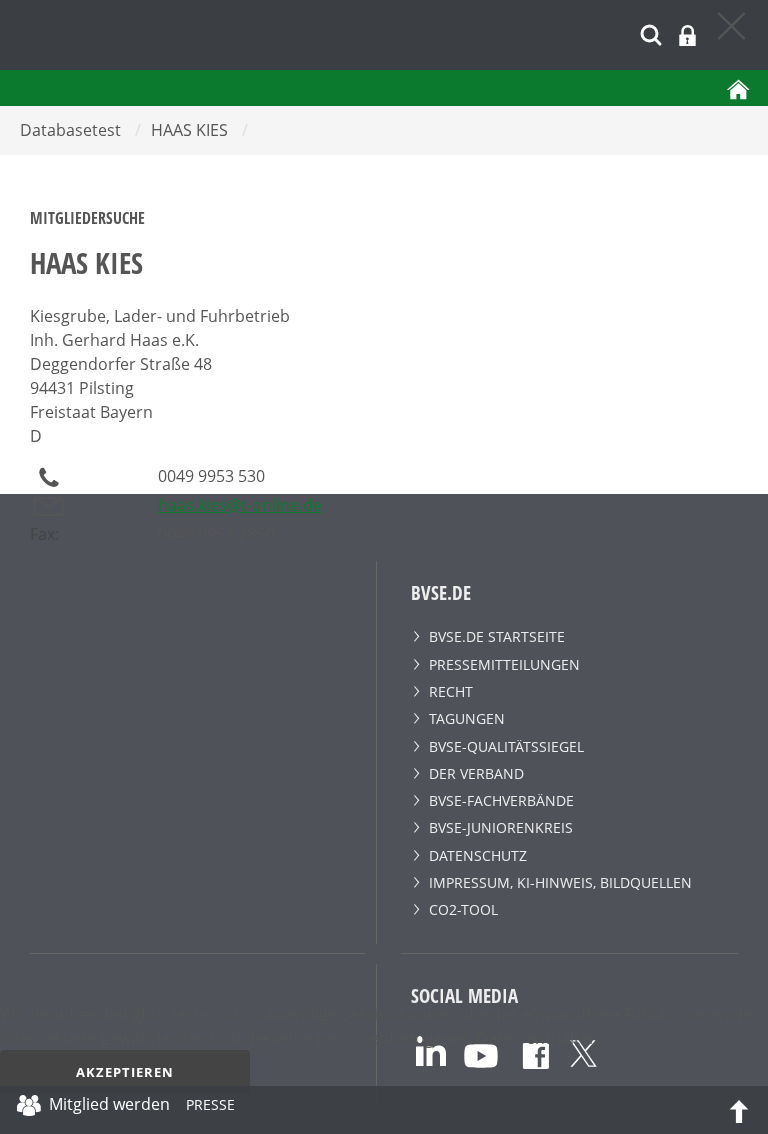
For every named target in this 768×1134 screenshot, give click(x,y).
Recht (451, 691)
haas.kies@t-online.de (240, 505)
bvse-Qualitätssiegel (506, 746)
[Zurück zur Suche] (733, 25)
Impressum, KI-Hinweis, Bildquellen (560, 882)
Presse (210, 1108)
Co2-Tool (463, 909)
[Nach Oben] (739, 1110)
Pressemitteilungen (504, 664)
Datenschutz (478, 855)
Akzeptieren (125, 1072)
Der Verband (476, 773)
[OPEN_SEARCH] (651, 32)
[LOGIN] (687, 35)
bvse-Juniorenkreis (501, 827)
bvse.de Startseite (497, 636)
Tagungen (467, 718)
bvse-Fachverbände (501, 800)
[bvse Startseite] (738, 88)
